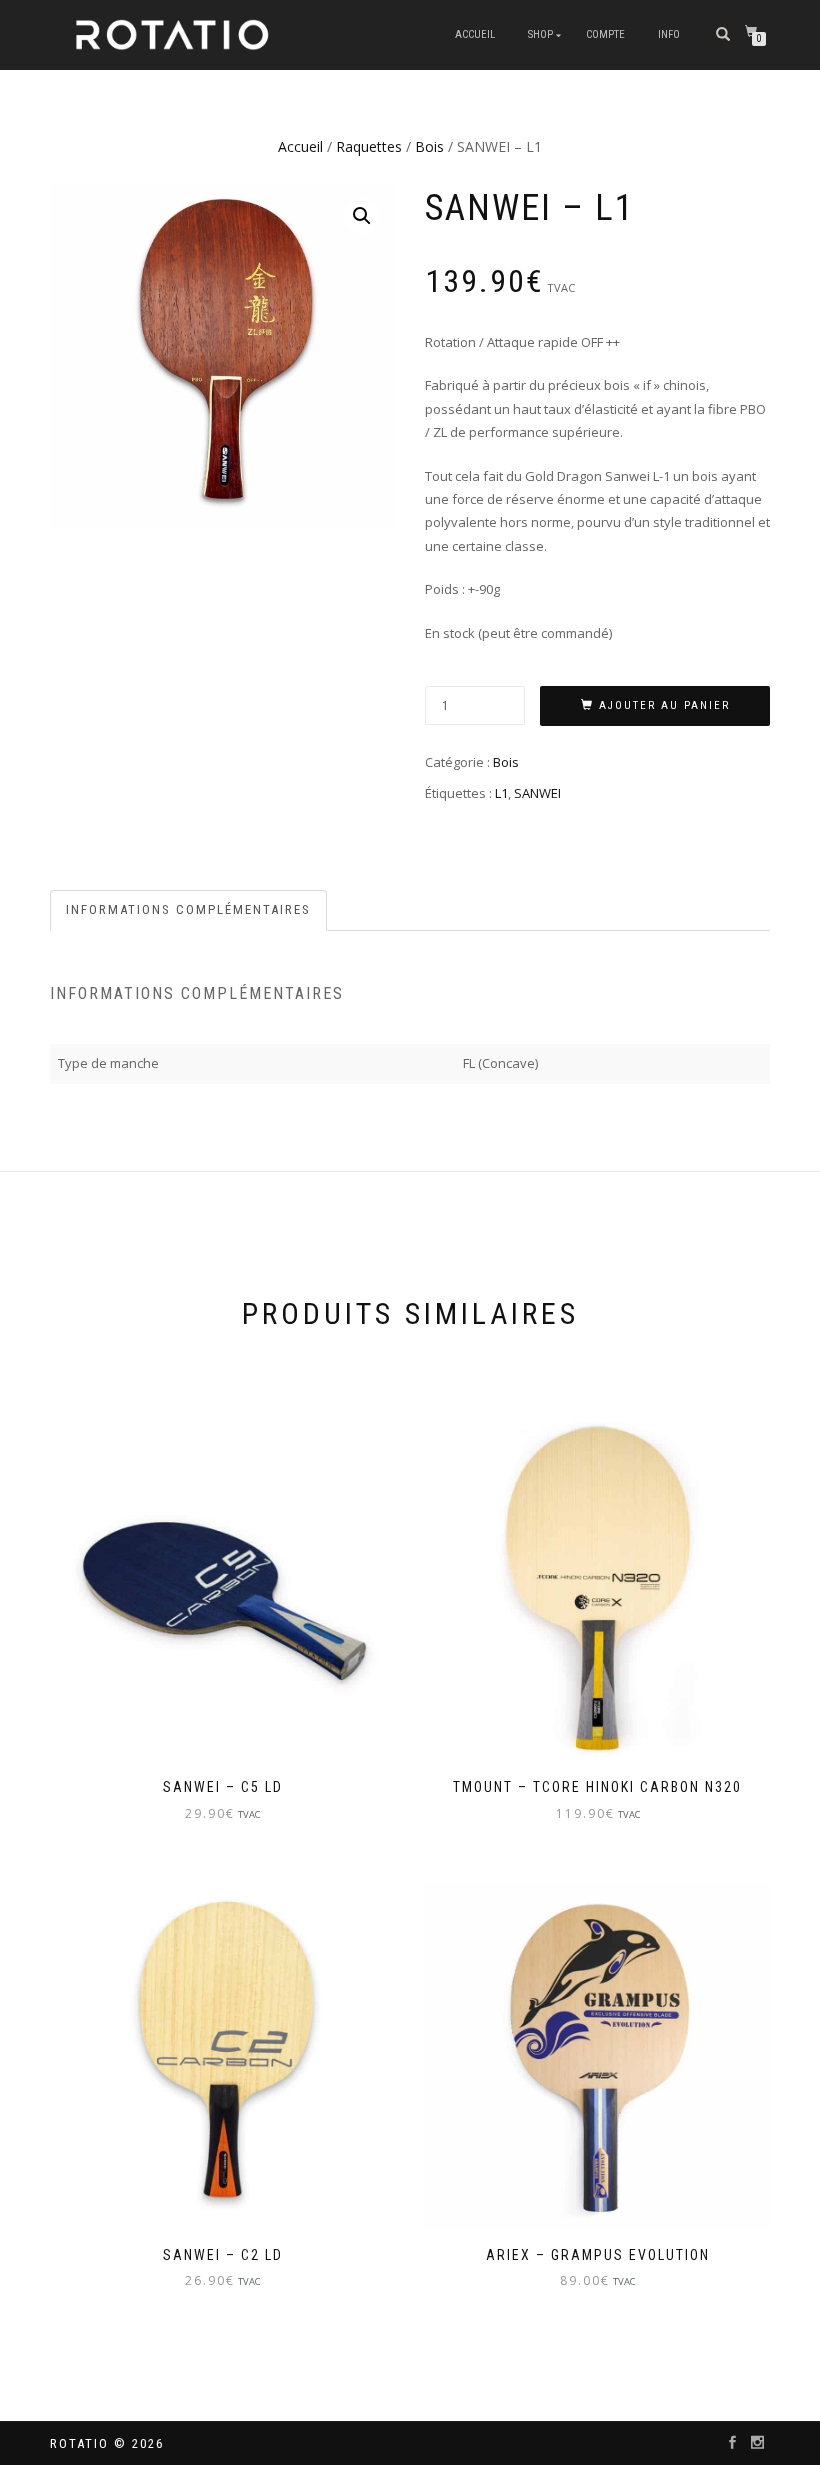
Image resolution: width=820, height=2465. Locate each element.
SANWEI (537, 793)
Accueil (475, 34)
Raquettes (369, 146)
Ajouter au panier (664, 705)
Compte (605, 34)
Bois (429, 146)
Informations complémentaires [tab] (188, 909)
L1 (501, 793)
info (669, 34)
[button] (362, 216)
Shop (540, 34)
